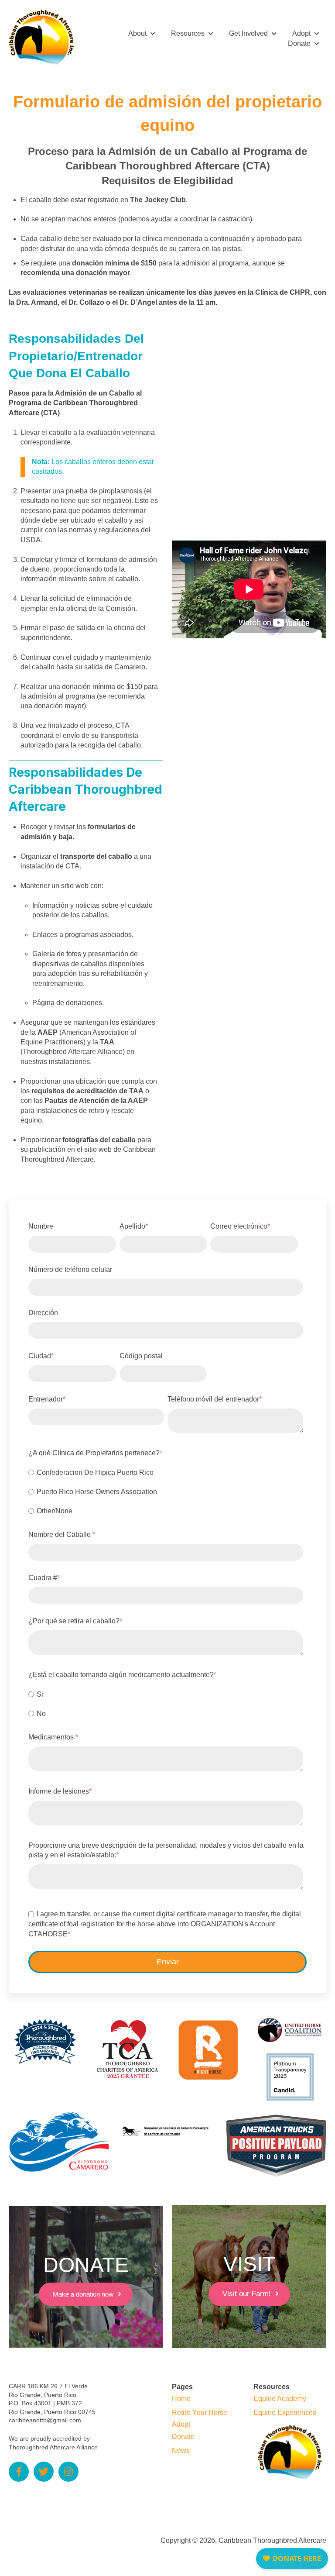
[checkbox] (166, 1491)
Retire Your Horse (200, 2412)
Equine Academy (280, 2399)
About (137, 33)
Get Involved (248, 33)
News (181, 2450)
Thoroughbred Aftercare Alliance (53, 2447)
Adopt (301, 33)
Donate (299, 43)
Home (181, 2399)
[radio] (166, 1472)
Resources (188, 33)
